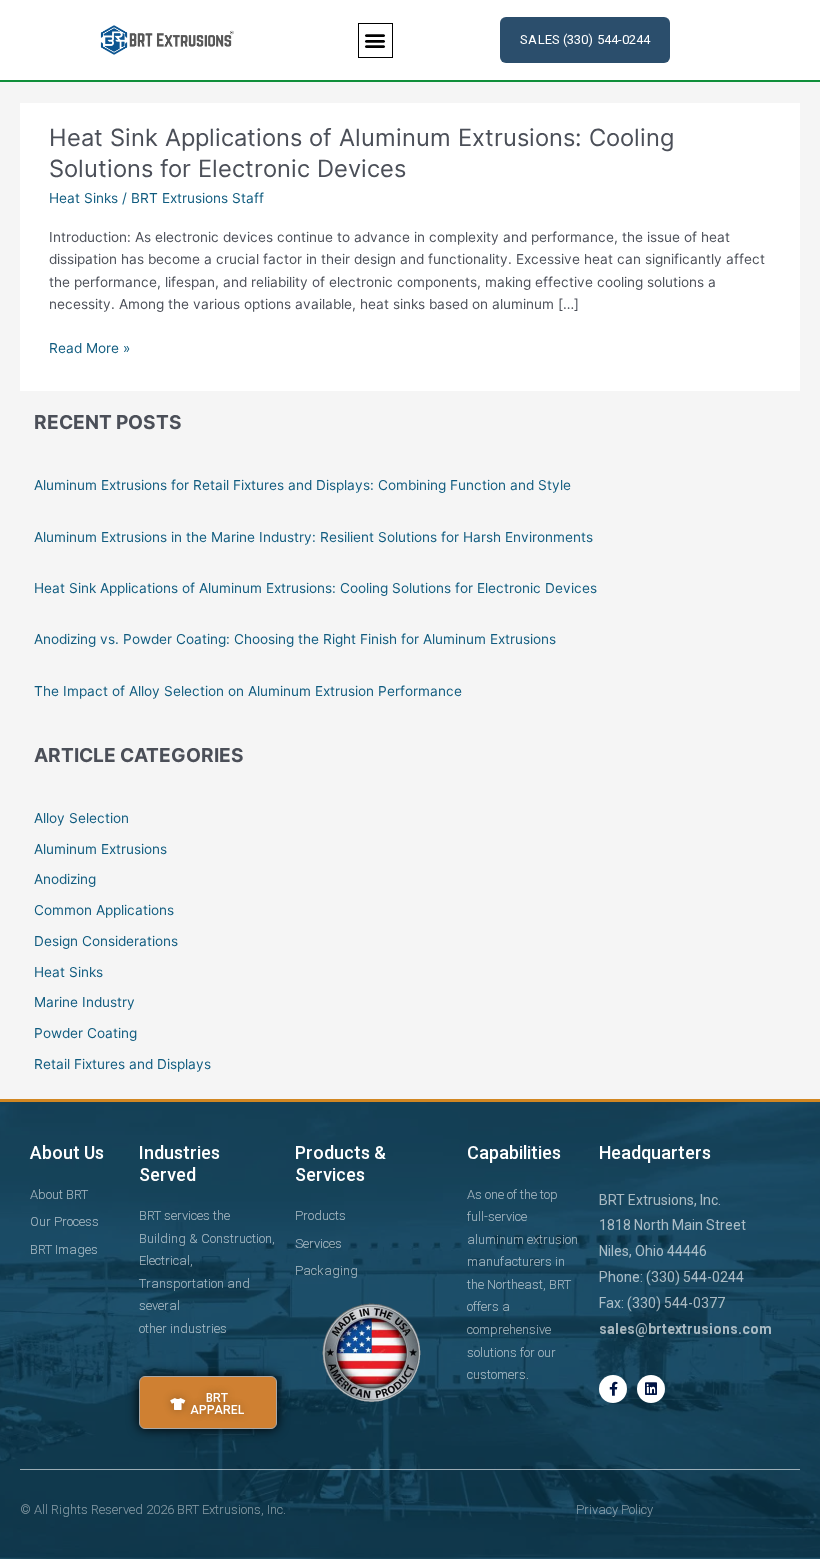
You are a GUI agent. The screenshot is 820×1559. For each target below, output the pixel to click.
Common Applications (104, 910)
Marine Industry (84, 1002)
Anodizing (65, 879)
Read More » (89, 348)
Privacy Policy (614, 1509)
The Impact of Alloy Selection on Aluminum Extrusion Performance (248, 691)
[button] (375, 40)
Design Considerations (106, 941)
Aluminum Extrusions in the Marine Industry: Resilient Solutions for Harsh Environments (313, 537)
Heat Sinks (83, 198)
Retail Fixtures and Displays (122, 1064)
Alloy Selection (81, 818)
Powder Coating (85, 1033)
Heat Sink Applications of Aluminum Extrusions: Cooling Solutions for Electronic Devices (361, 153)
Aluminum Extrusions (100, 849)
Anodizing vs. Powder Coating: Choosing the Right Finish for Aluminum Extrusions (295, 639)
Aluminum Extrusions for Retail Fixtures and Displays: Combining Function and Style (302, 485)
